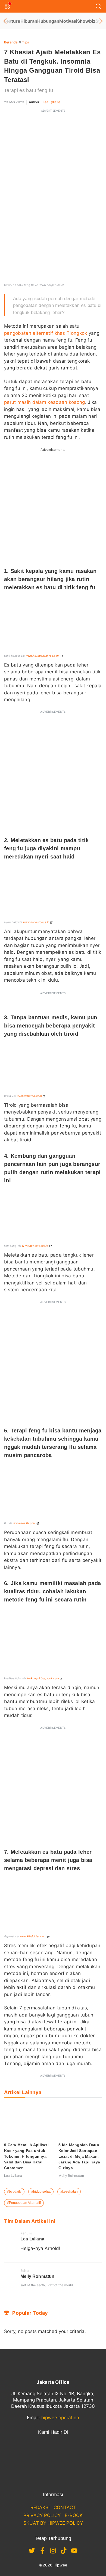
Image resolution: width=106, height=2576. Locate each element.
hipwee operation (60, 2418)
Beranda (11, 42)
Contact (65, 2507)
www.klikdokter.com (33, 1936)
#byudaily (14, 2192)
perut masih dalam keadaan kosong (45, 402)
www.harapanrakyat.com (43, 656)
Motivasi (68, 21)
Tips (25, 42)
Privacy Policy (42, 2515)
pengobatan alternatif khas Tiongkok (46, 333)
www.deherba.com (29, 1096)
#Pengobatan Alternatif (24, 2203)
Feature (12, 21)
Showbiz (86, 21)
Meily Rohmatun (37, 2276)
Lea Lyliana (52, 102)
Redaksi (40, 2507)
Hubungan (48, 21)
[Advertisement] (53, 169)
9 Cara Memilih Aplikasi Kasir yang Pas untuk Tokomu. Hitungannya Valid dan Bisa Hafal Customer (26, 2156)
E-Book (74, 2515)
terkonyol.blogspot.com (43, 1678)
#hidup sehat (41, 2192)
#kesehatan (69, 2192)
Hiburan (29, 21)
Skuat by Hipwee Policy (53, 2523)
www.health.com (25, 1523)
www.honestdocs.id (36, 922)
